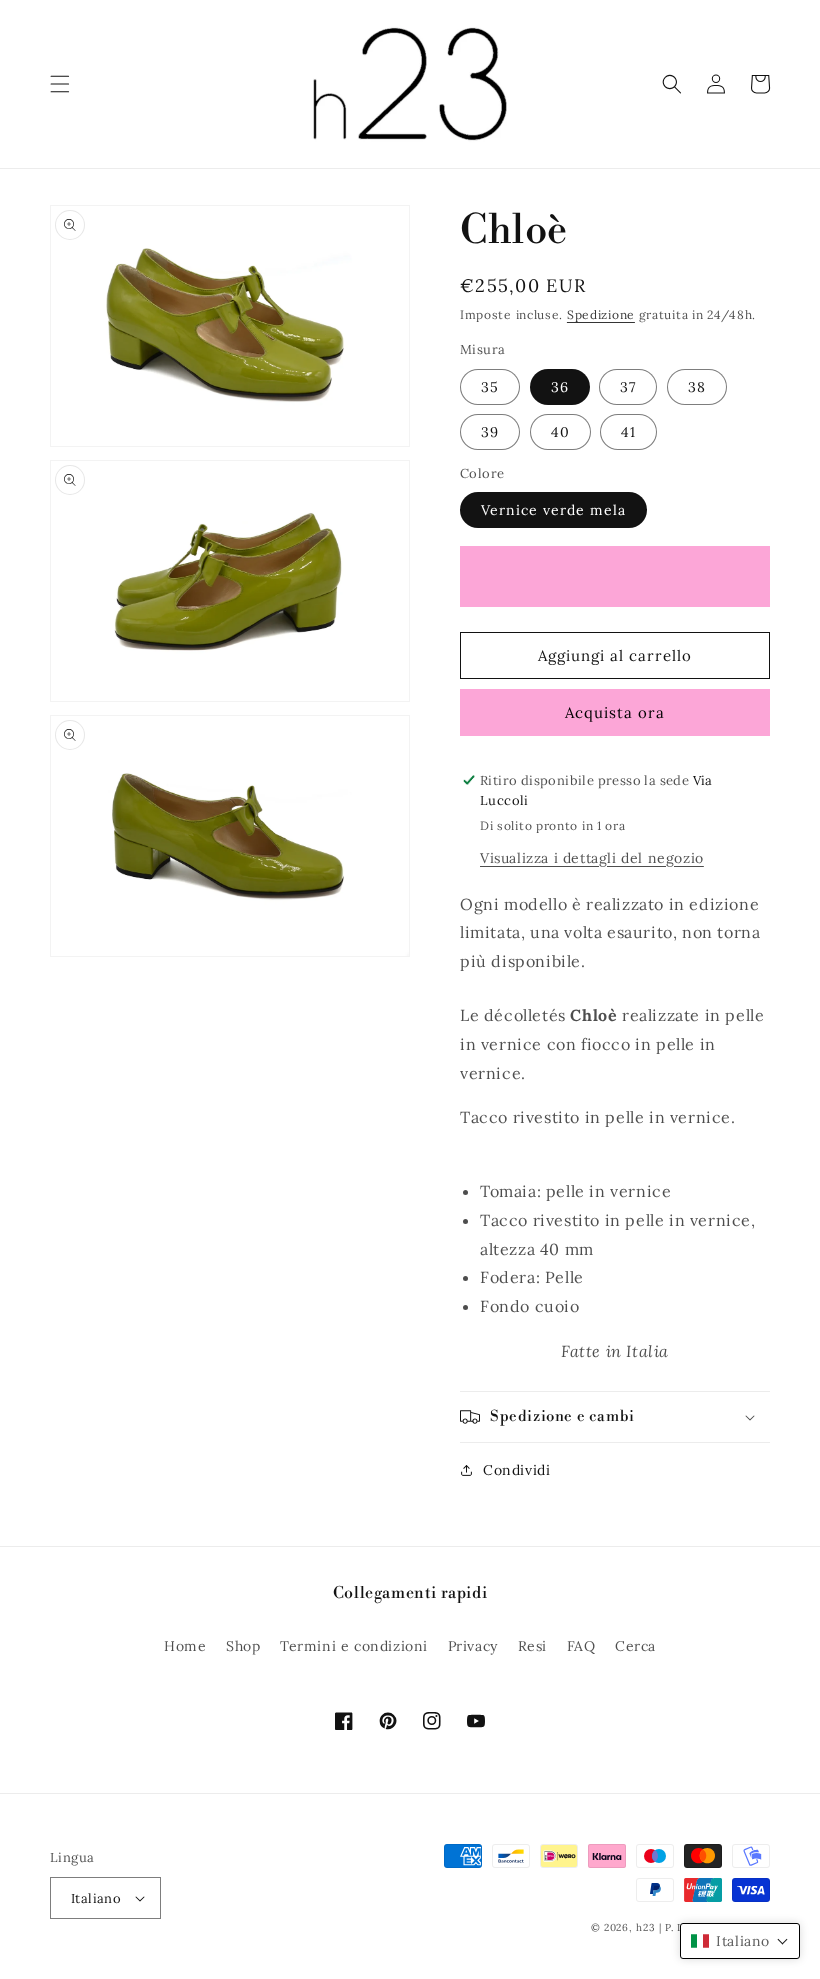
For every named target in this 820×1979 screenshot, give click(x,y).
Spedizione (601, 314)
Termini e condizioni (354, 1646)
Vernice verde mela (553, 510)
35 (490, 387)
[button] (60, 84)
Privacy (473, 1646)
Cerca (635, 1646)
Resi (532, 1646)
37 (628, 387)
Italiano (96, 1898)
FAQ (581, 1646)
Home (185, 1646)
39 (490, 432)
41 (628, 432)
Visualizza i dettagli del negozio (592, 858)
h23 (645, 1927)
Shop (243, 1646)
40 (560, 432)
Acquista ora (615, 712)
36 (560, 387)
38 (697, 387)
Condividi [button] (516, 1470)
